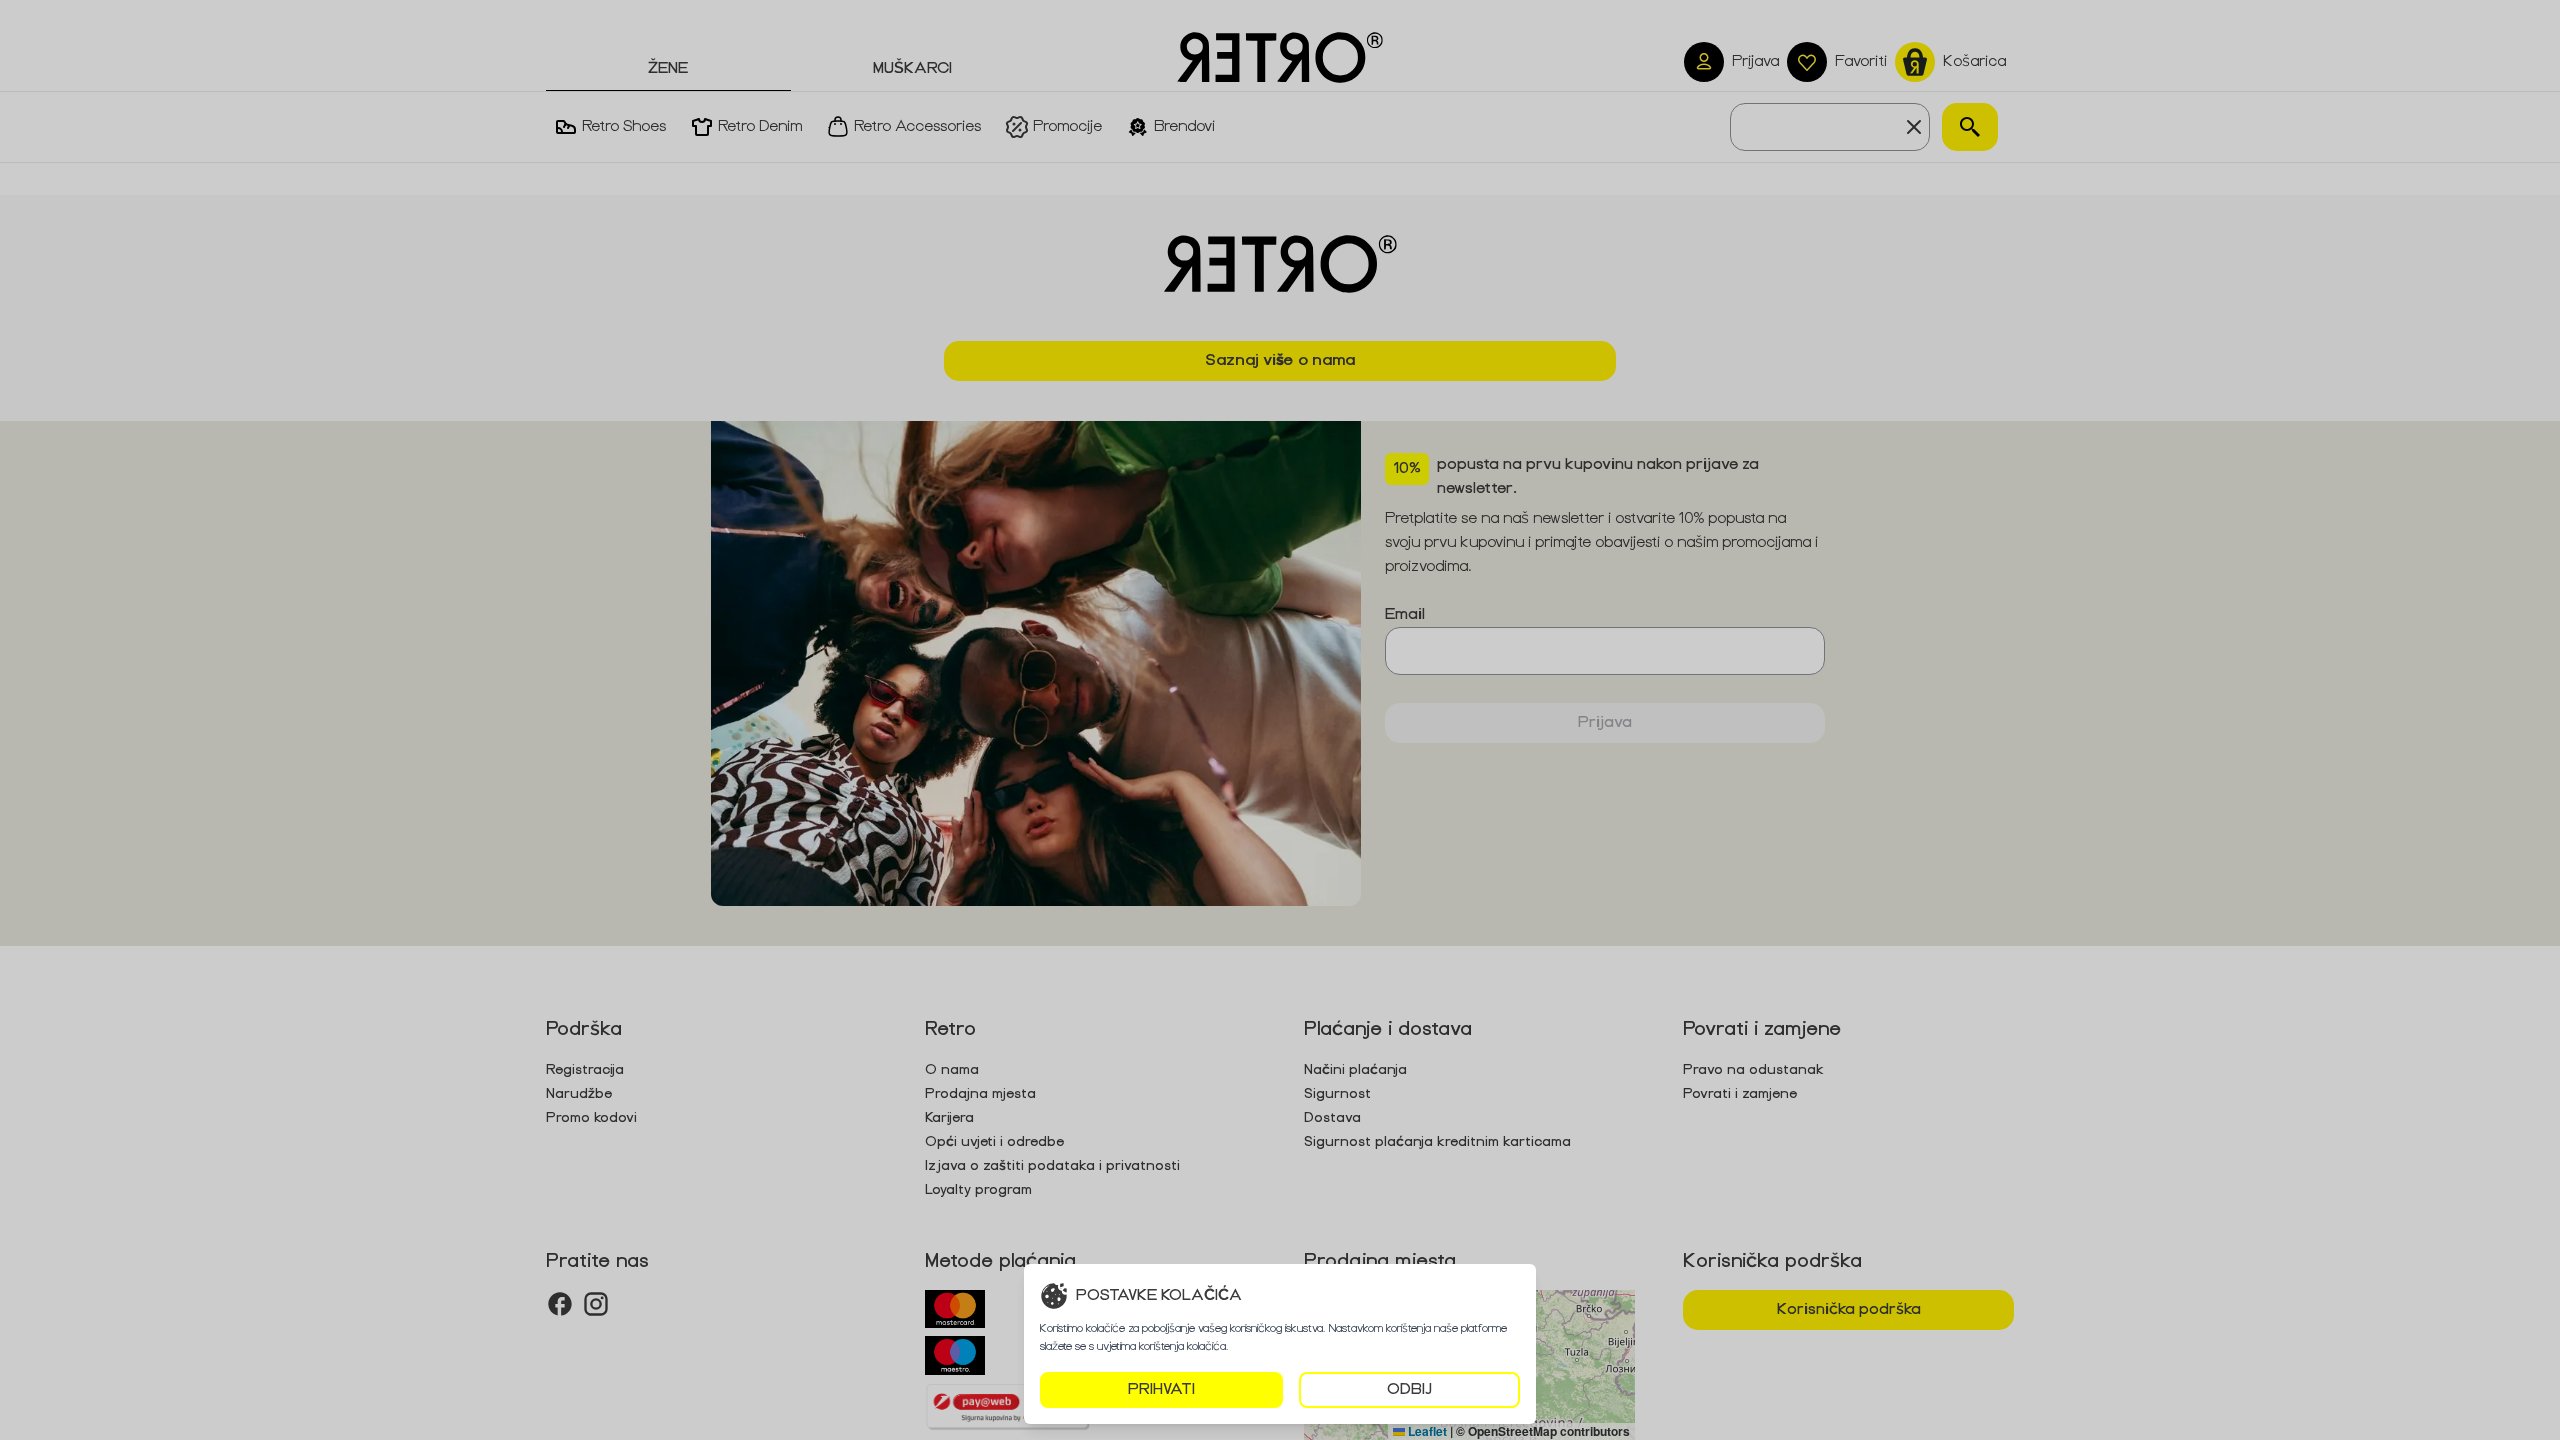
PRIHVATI (1161, 1389)
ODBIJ (1409, 1389)
